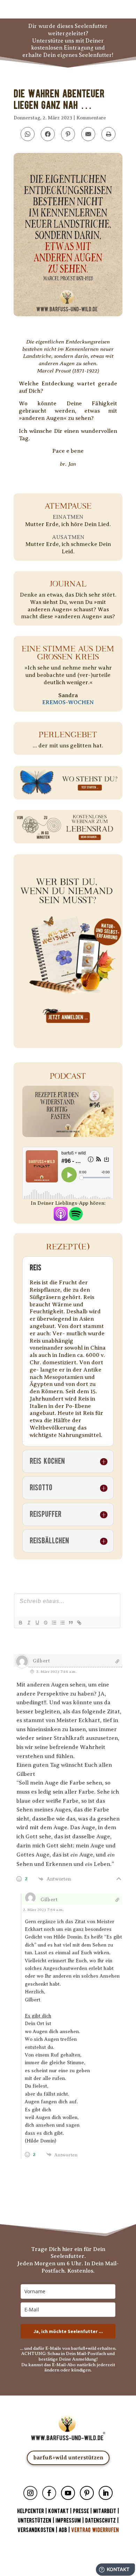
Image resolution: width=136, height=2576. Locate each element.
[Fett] (20, 1623)
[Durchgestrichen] (45, 1623)
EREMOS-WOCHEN (68, 702)
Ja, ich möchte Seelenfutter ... (68, 2331)
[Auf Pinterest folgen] (87, 2493)
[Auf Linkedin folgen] (106, 2493)
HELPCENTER (31, 2511)
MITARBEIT (105, 2511)
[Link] (79, 1623)
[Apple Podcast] (61, 1217)
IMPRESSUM (68, 2521)
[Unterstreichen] (37, 1623)
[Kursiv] (29, 1623)
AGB (63, 2530)
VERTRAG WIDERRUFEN (95, 2530)
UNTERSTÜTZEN (35, 2521)
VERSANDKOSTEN (36, 2530)
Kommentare (91, 118)
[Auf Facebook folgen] (49, 2493)
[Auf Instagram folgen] (30, 2493)
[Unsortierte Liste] (62, 1623)
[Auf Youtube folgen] (68, 2493)
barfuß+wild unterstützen (68, 2458)
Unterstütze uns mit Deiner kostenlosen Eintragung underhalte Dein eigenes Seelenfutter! (68, 48)
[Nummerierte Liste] (54, 1623)
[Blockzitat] (70, 1623)
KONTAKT (59, 2511)
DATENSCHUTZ (100, 2521)
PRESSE (81, 2511)
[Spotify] (76, 1217)
